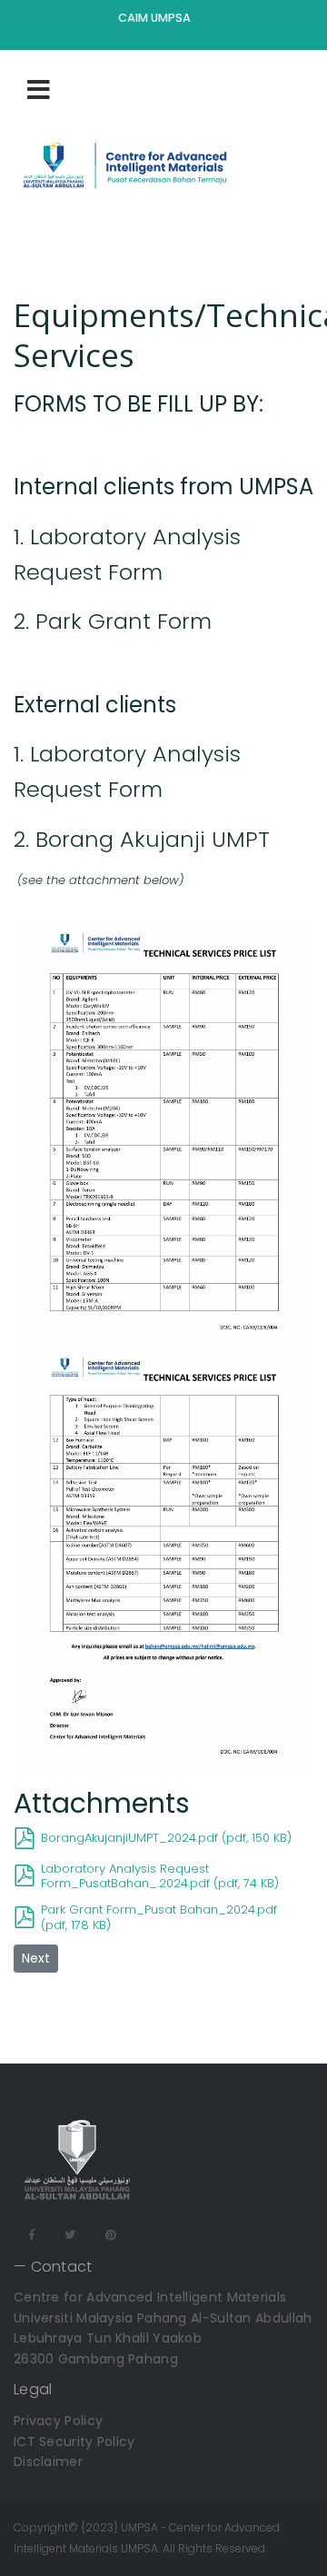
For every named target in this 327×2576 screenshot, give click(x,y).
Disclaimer (48, 2462)
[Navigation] (39, 89)
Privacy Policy (58, 2421)
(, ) (166, 1838)
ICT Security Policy (74, 2442)
